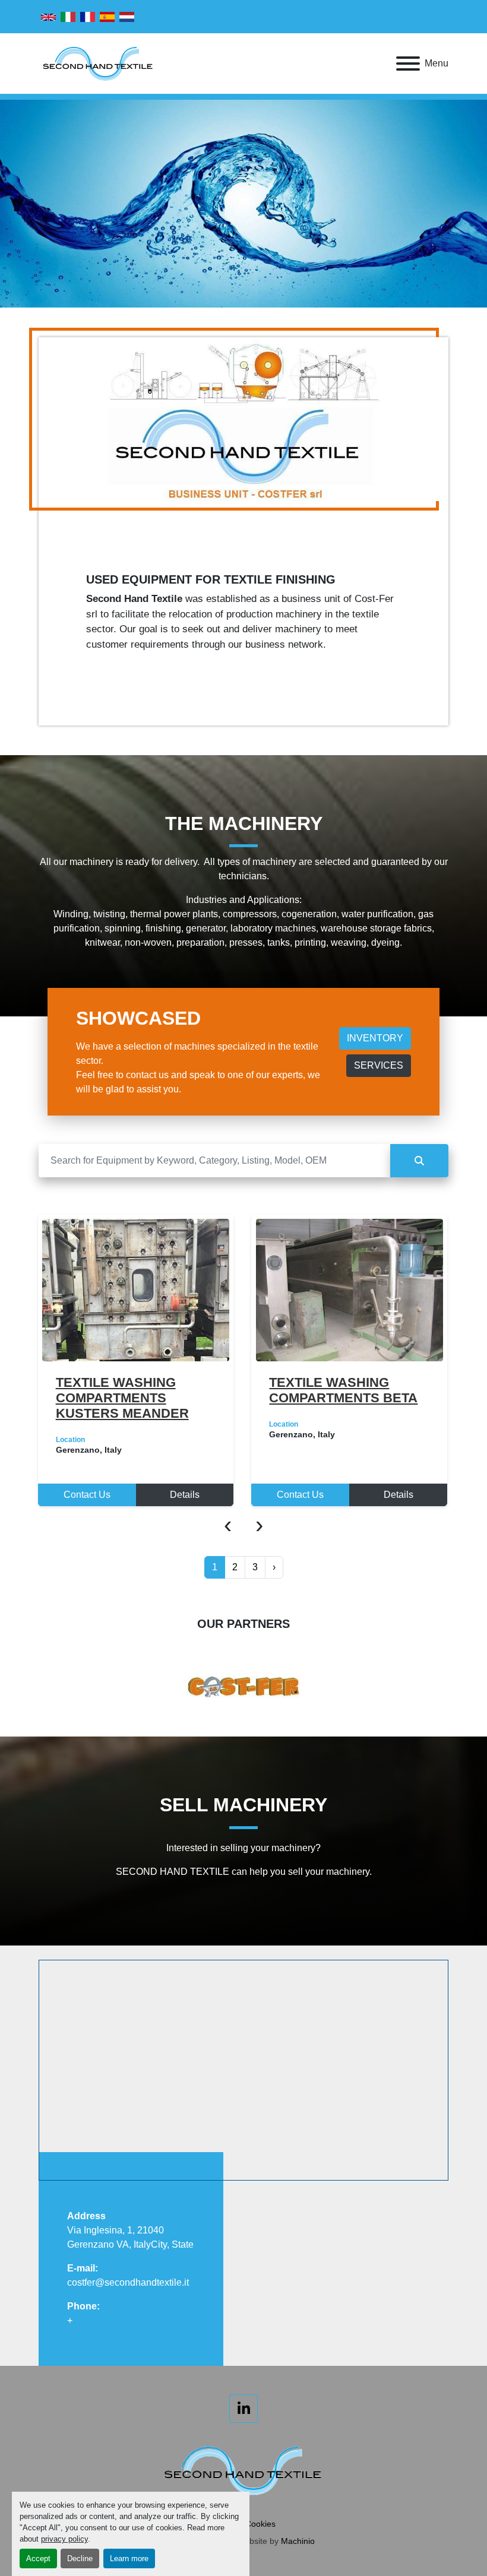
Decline (80, 2558)
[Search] (419, 1161)
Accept (38, 2558)
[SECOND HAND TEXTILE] (243, 2469)
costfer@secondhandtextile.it (128, 2282)
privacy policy (64, 2539)
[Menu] (408, 64)
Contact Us (86, 1495)
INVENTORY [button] (375, 1038)
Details (185, 1495)
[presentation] (228, 1524)
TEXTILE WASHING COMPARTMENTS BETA (129, 1390)
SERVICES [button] (379, 1065)
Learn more (129, 2558)
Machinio (298, 2541)
